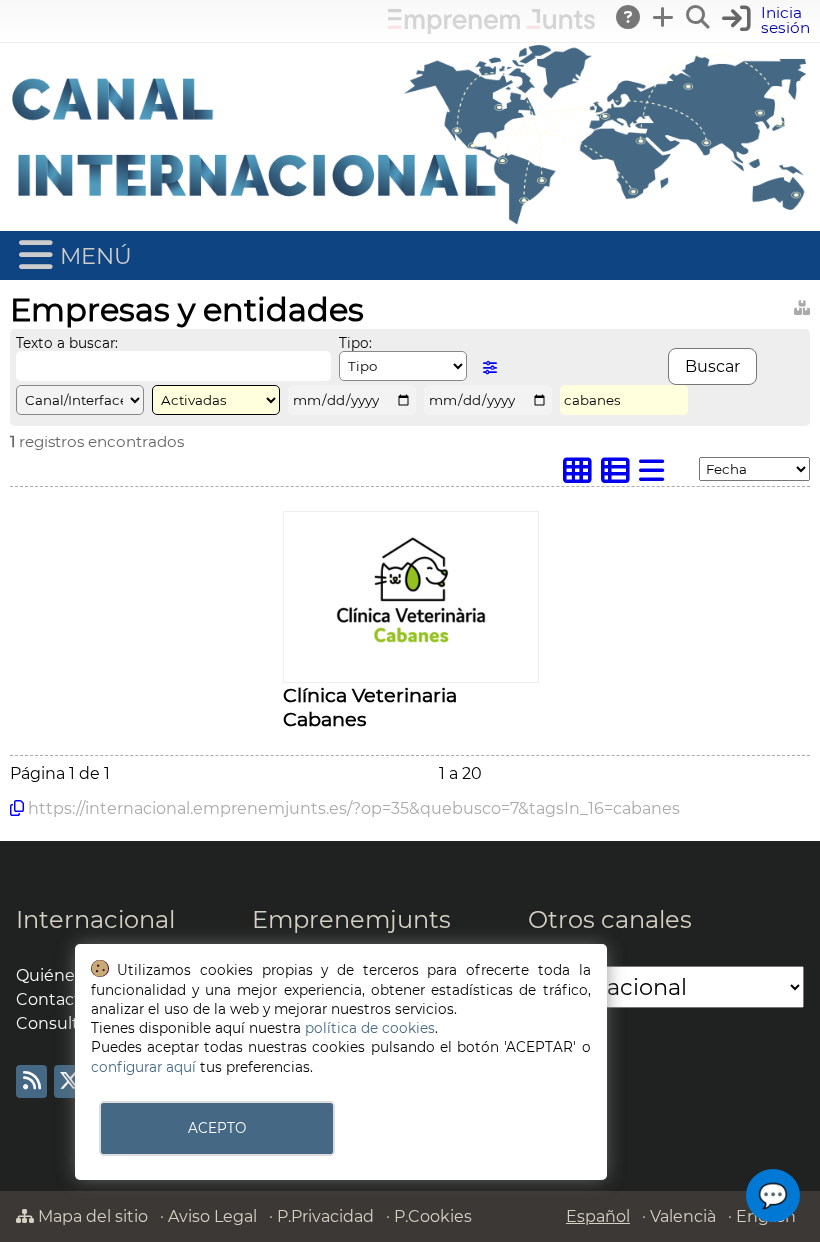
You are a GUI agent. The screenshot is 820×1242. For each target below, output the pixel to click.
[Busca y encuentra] (699, 17)
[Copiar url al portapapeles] (17, 808)
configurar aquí (143, 1067)
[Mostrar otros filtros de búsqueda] (490, 367)
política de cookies (370, 1028)
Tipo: (355, 343)
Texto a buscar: (67, 343)
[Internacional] (410, 221)
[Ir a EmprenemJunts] (491, 28)
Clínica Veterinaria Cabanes (370, 707)
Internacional (95, 919)
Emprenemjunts (351, 919)
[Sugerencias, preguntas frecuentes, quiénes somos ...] (629, 17)
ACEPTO (217, 1128)
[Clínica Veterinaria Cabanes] (411, 671)
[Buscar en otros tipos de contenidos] (802, 304)
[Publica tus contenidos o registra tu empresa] (664, 17)
